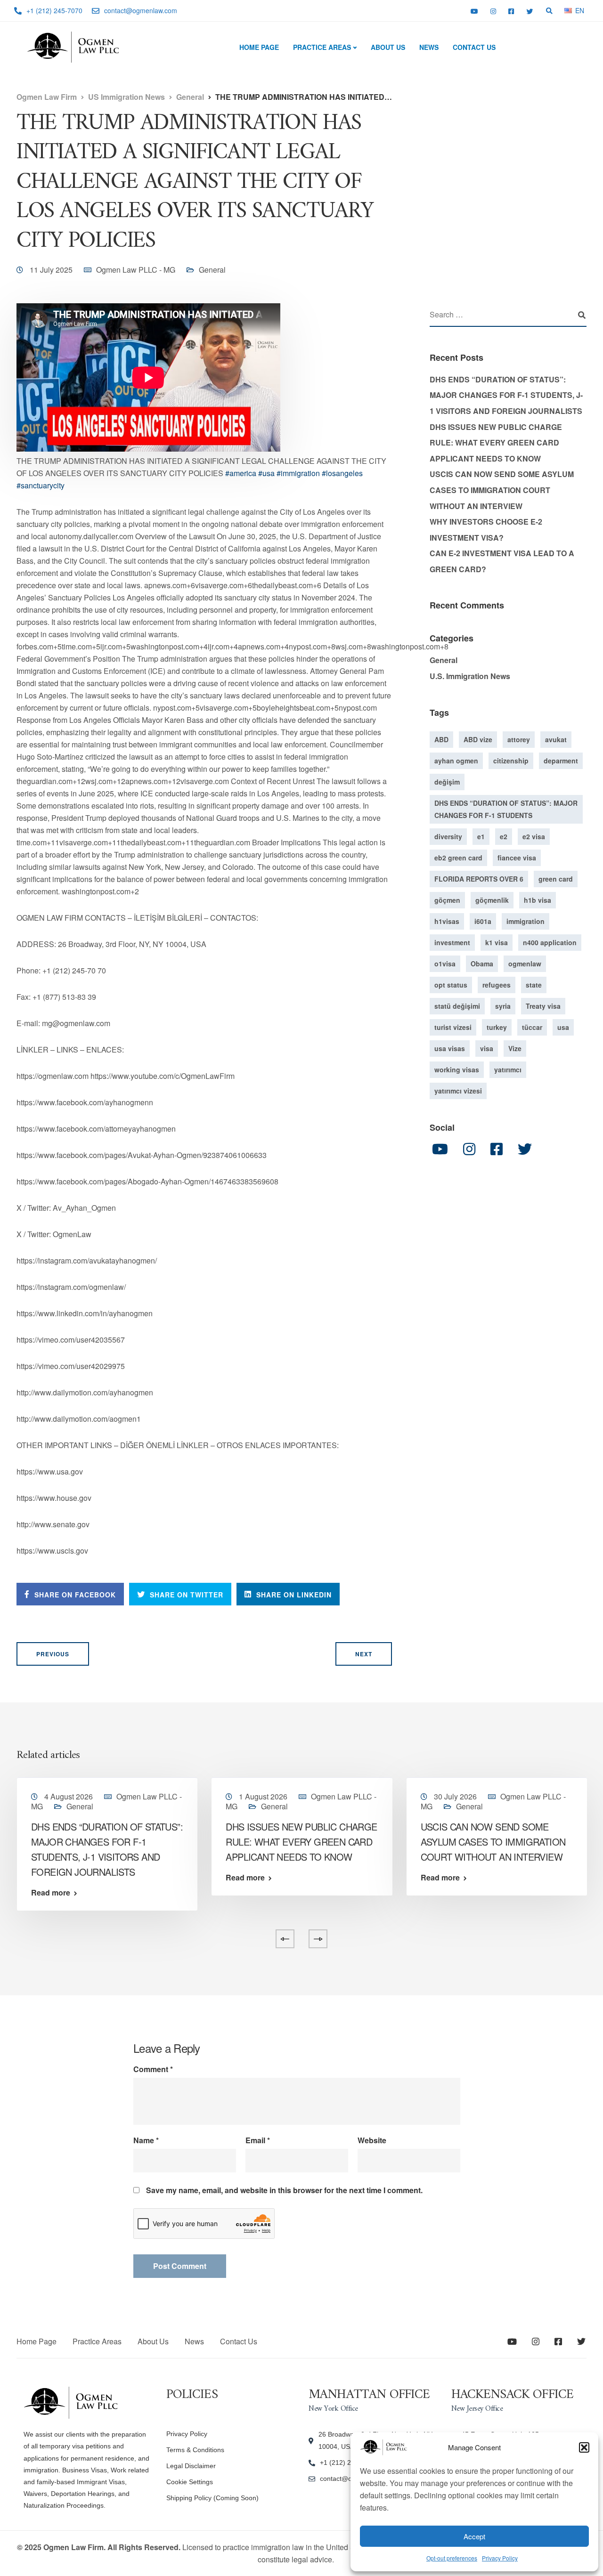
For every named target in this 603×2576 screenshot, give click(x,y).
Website (372, 2140)
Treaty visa (543, 1006)
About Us (388, 47)
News (429, 47)
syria (503, 1006)
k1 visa (497, 942)
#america (241, 473)
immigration (526, 921)
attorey (519, 739)
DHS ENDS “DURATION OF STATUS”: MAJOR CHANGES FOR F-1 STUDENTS (506, 809)
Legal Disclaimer (191, 2466)
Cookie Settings (190, 2482)
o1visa (445, 964)
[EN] (568, 10)
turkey (497, 1027)
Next (364, 1654)
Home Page (259, 47)
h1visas (447, 921)
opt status (451, 985)
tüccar (532, 1027)
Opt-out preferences (452, 2558)
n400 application (550, 942)
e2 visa (534, 836)
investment (452, 942)
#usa (266, 473)
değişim (447, 782)
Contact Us (474, 47)
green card (556, 879)
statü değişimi (457, 1006)
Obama (482, 964)
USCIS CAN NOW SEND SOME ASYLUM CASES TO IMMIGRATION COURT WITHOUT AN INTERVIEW (502, 490)
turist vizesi (453, 1027)
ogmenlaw (525, 964)
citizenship (511, 761)
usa (563, 1027)
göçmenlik (492, 900)
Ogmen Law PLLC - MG (136, 270)
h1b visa (538, 900)
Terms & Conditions (195, 2450)
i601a (483, 921)
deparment (561, 761)
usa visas (450, 1048)
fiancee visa (517, 858)
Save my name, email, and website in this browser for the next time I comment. (284, 2190)
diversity (448, 836)
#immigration (298, 473)
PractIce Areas (322, 47)
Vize (515, 1048)
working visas (457, 1069)
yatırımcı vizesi (458, 1091)
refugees (497, 985)
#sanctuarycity (41, 485)
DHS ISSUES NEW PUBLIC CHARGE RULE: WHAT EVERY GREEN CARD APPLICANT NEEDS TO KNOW (496, 443)
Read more (51, 1893)
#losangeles (342, 473)
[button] (584, 2447)
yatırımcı (508, 1069)
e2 (504, 836)
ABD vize (478, 739)
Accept (474, 2536)
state (534, 985)
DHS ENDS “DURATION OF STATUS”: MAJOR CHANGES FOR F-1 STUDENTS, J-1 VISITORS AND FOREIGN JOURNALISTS (506, 395)
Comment (153, 2069)
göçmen (447, 900)
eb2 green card (458, 858)
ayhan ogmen (456, 761)
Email (258, 2140)
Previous (53, 1654)
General (212, 270)
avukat (556, 739)
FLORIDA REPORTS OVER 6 (479, 879)
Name (146, 2140)
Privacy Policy (500, 2558)
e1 (481, 836)
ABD (441, 739)
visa (487, 1048)
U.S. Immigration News (470, 676)
